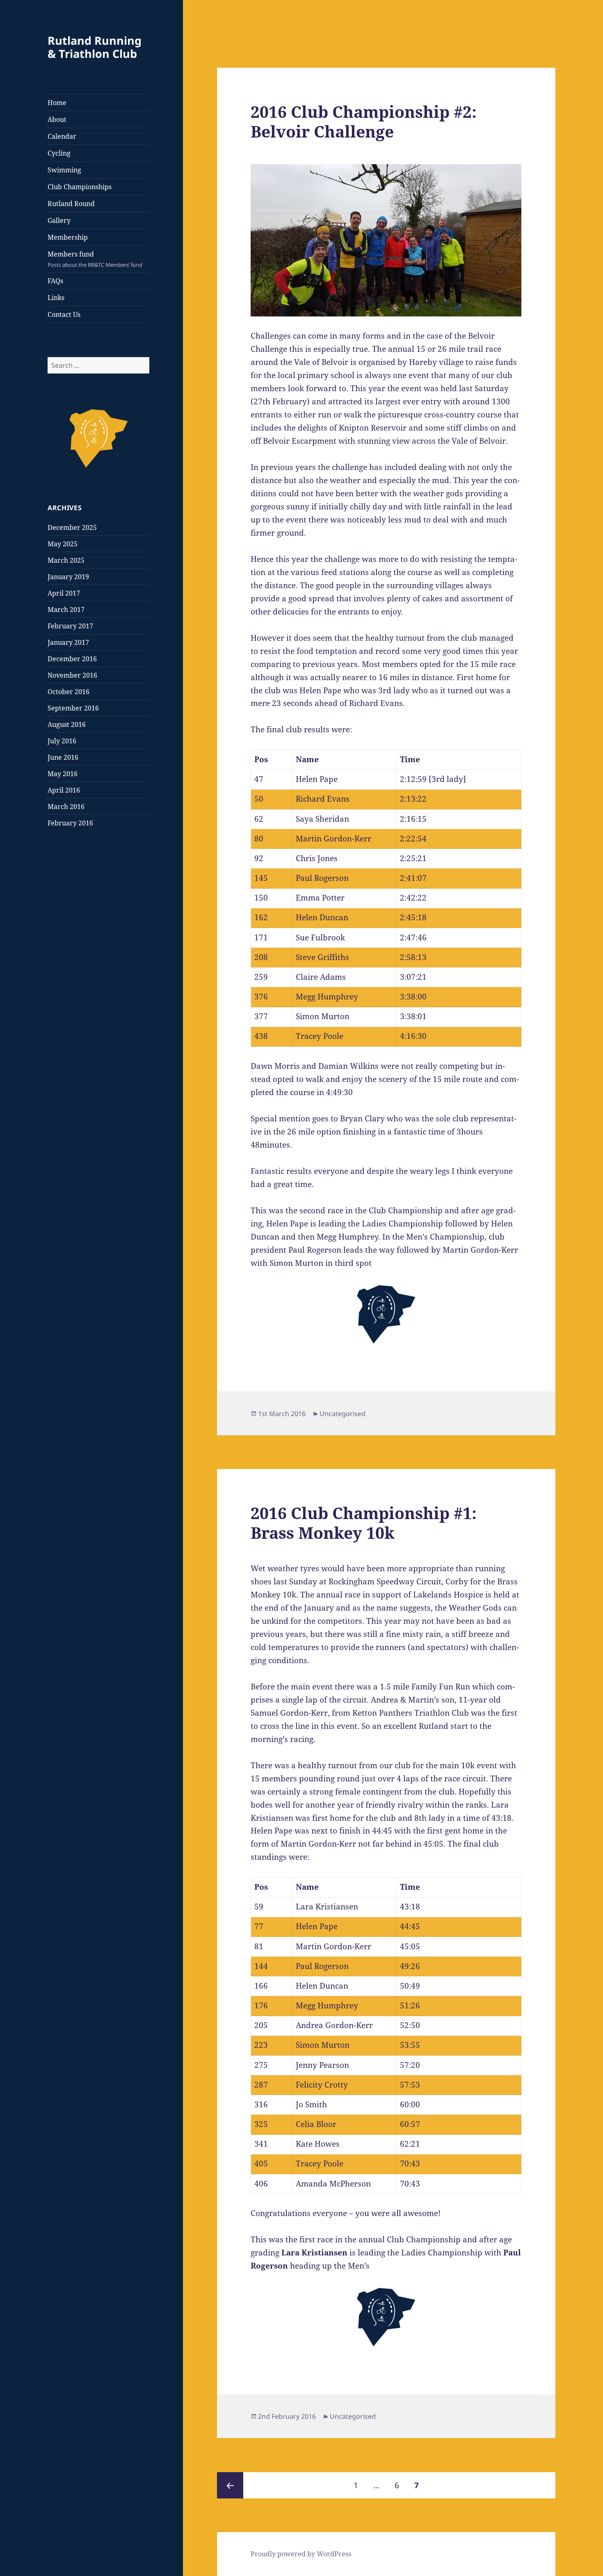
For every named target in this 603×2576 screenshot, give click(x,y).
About (57, 119)
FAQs (55, 281)
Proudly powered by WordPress (301, 2554)
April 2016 (64, 790)
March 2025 (66, 560)
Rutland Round (71, 204)
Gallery (59, 220)
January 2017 (68, 642)
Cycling (59, 153)
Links (56, 298)
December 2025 (72, 527)
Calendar (62, 136)
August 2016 (67, 724)
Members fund (95, 259)
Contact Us (64, 314)
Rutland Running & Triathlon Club (95, 47)
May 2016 (63, 774)
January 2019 (68, 577)
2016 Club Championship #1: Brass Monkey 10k (364, 1523)
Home (57, 103)
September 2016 (73, 708)
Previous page (230, 2485)
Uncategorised (343, 1414)
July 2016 (62, 741)
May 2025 (63, 544)
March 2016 (66, 807)
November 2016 (72, 675)
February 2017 (70, 626)
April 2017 (64, 593)
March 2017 (66, 610)
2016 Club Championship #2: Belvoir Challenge (364, 121)
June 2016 (63, 757)
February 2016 (70, 823)
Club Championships (80, 187)
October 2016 (69, 692)
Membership (68, 237)
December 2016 (72, 659)
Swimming (64, 170)
